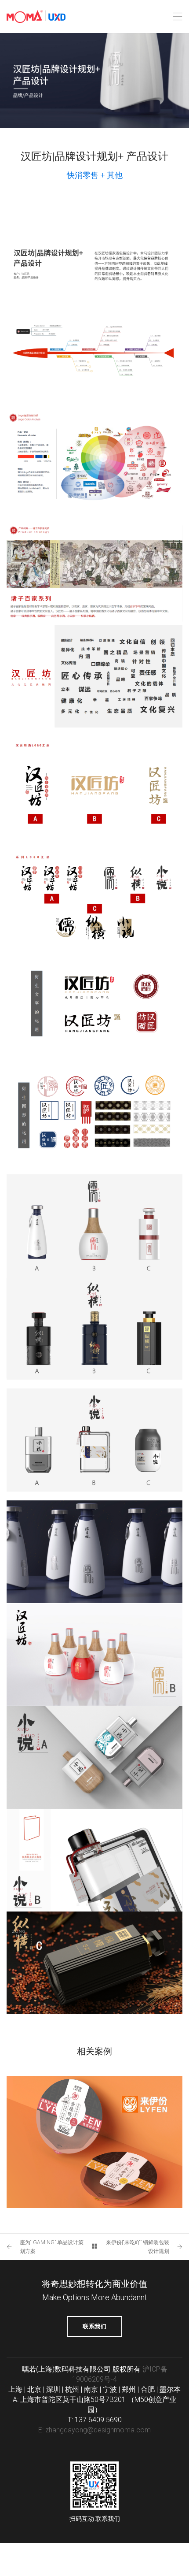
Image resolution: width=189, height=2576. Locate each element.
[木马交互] (36, 17)
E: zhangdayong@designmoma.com (94, 2430)
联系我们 (94, 2326)
